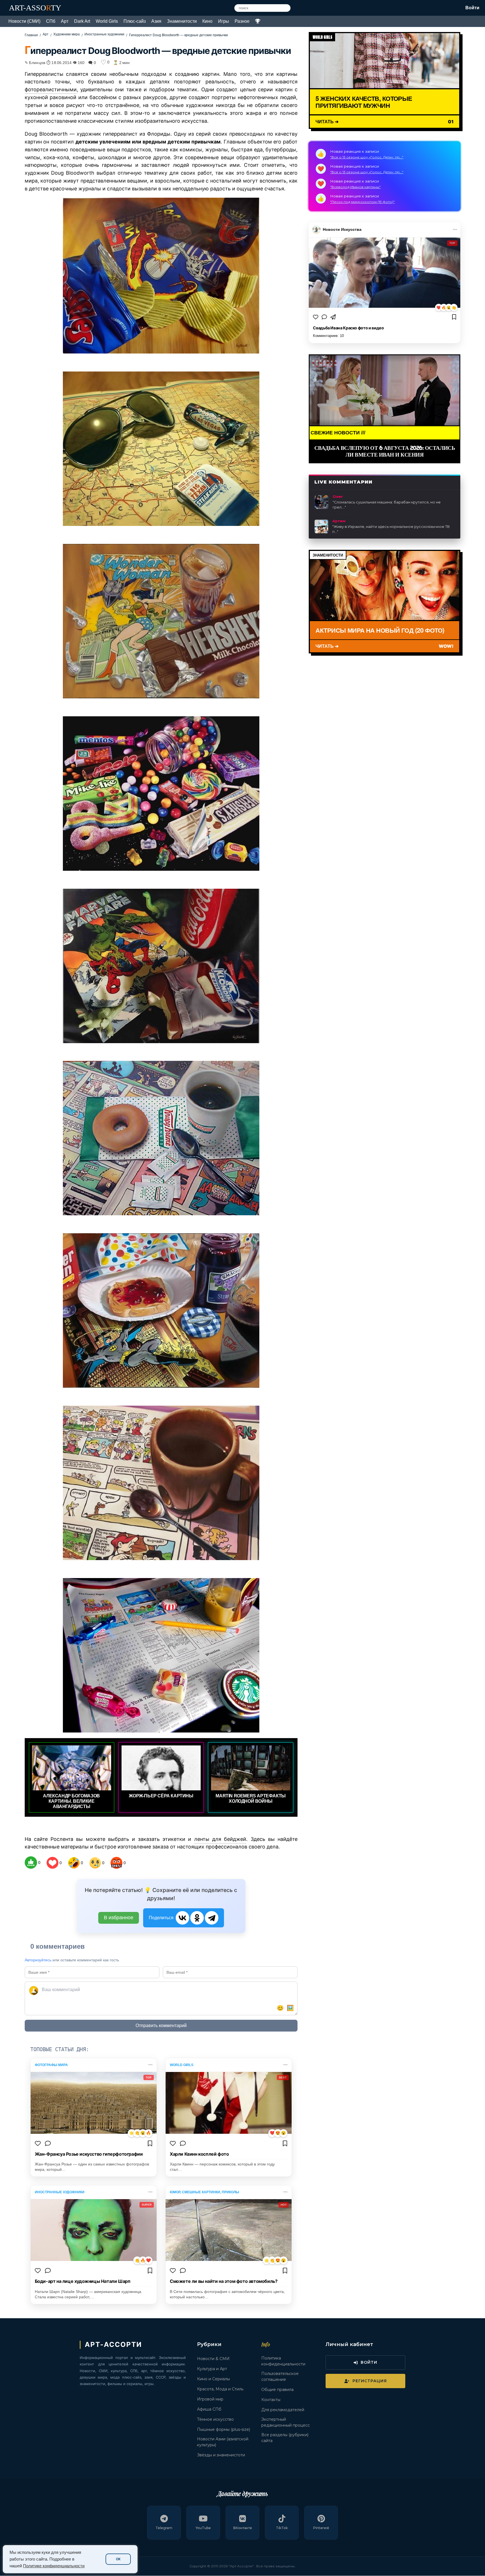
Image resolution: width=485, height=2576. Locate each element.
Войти (472, 8)
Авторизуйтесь (38, 1960)
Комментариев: (328, 336)
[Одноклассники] (197, 1918)
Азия (156, 21)
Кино (207, 21)
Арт (65, 21)
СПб (51, 21)
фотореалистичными (51, 89)
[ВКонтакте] (182, 1918)
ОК (118, 2559)
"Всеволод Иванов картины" (355, 187)
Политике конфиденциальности (54, 2566)
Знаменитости (182, 21)
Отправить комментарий (161, 2026)
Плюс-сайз (135, 21)
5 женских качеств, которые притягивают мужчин (364, 102)
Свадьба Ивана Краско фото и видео (348, 328)
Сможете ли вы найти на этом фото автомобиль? (224, 2281)
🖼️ (290, 2008)
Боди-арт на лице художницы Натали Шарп (83, 2281)
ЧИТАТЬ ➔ (327, 121)
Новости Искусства (342, 229)
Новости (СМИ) (24, 21)
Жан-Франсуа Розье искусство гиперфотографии (89, 2154)
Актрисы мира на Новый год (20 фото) (380, 630)
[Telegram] (212, 1918)
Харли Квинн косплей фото (199, 2154)
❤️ (439, 308)
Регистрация (370, 2381)
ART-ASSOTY (35, 8)
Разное (242, 21)
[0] (31, 1863)
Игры (224, 21)
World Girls (107, 21)
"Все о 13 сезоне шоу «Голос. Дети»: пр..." (367, 157)
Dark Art (82, 21)
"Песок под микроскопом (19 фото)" (362, 202)
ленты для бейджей (220, 1839)
